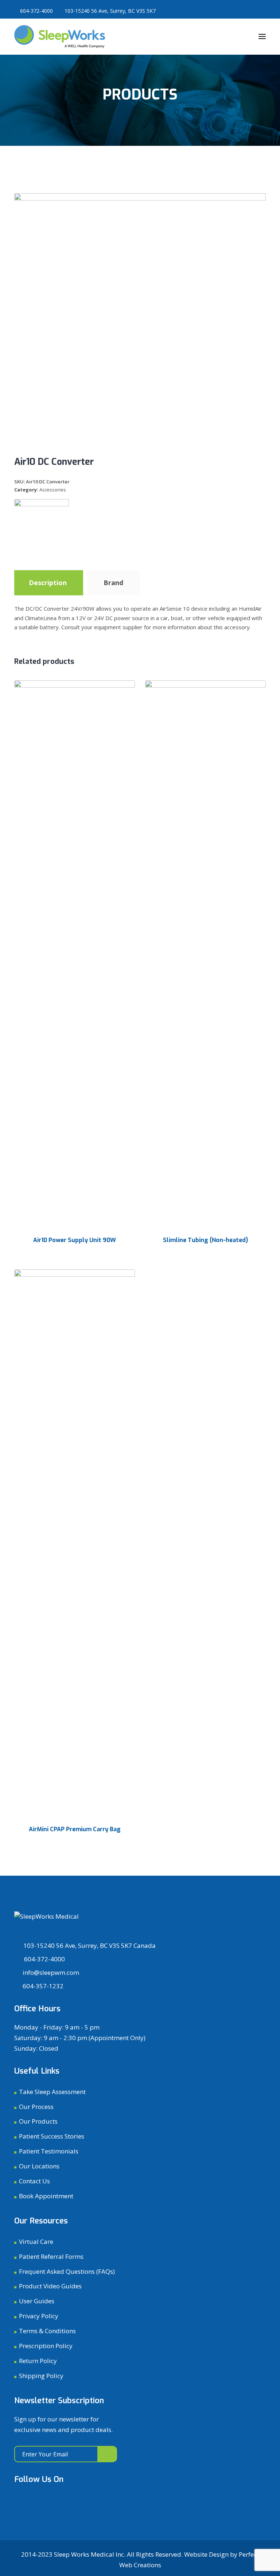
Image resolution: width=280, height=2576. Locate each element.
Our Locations (39, 2166)
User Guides (37, 2301)
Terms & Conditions (47, 2331)
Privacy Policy (39, 2316)
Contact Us (34, 2181)
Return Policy (38, 2361)
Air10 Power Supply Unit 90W (75, 1240)
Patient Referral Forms (51, 2256)
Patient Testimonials (49, 2151)
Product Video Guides (50, 2286)
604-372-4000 (36, 11)
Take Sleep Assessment (52, 2092)
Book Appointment (46, 2196)
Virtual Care (36, 2242)
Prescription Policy (46, 2346)
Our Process (36, 2107)
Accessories (53, 490)
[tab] (48, 583)
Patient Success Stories (52, 2136)
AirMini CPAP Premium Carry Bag (75, 1829)
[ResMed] (42, 526)
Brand (113, 583)
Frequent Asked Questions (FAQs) (67, 2271)
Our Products (38, 2121)
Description (48, 583)
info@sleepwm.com (51, 1972)
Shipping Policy (41, 2376)
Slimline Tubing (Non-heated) (205, 1240)
